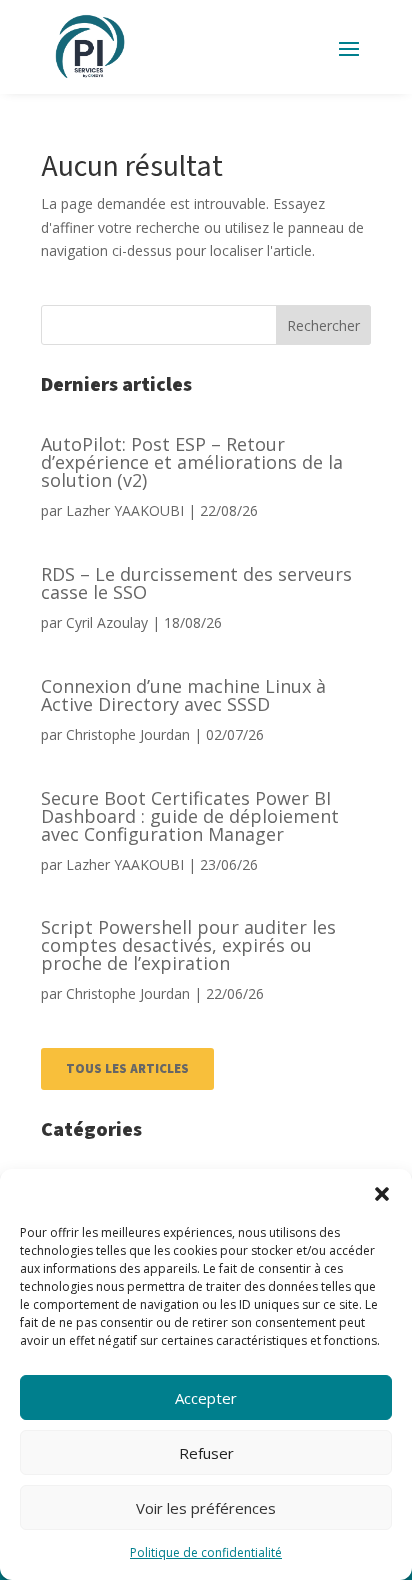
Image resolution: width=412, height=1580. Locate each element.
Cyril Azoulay (107, 622)
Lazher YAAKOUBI (125, 510)
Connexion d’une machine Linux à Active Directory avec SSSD (183, 695)
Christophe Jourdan (128, 734)
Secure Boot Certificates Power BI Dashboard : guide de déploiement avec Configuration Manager (190, 816)
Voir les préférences (206, 1508)
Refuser (206, 1453)
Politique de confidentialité (206, 1552)
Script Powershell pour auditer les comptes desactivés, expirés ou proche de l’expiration (188, 945)
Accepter (206, 1398)
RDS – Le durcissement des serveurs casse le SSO (196, 583)
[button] (382, 1194)
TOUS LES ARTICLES (127, 1069)
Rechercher (323, 325)
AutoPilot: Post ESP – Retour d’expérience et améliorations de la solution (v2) (192, 462)
